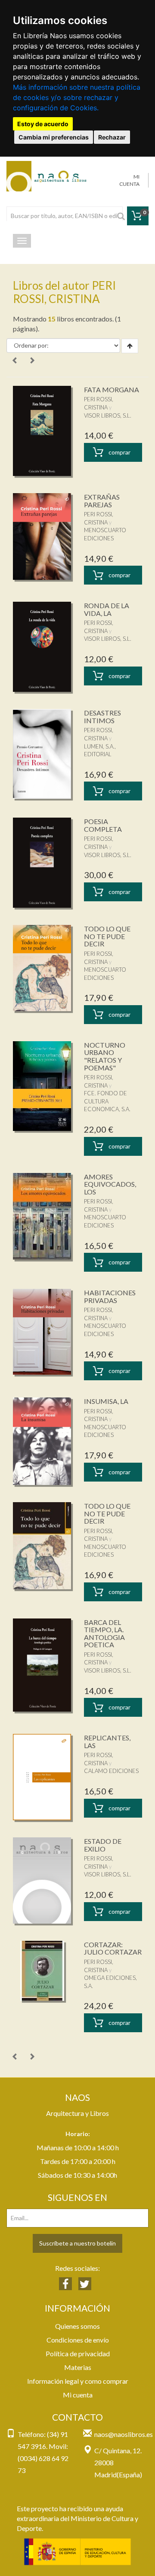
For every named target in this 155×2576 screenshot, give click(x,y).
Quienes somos (77, 2326)
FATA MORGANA (112, 389)
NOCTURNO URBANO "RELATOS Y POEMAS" (105, 1056)
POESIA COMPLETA (103, 825)
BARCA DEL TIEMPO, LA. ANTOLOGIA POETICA (104, 1633)
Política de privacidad (78, 2353)
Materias (78, 2367)
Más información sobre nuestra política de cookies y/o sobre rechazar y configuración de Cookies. (77, 97)
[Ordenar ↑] (130, 346)
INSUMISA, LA (106, 1401)
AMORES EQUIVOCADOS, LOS (110, 1184)
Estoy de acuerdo (43, 124)
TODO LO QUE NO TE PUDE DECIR (107, 936)
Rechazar (112, 137)
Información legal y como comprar (78, 2381)
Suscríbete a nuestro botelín (77, 2243)
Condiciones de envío (78, 2340)
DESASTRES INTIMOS (102, 717)
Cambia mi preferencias (54, 137)
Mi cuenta (78, 2395)
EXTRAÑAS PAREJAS (102, 501)
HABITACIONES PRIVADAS (110, 1296)
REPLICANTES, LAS (107, 1741)
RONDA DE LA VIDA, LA (107, 609)
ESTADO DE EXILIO (103, 1845)
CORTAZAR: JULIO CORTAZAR (113, 1948)
